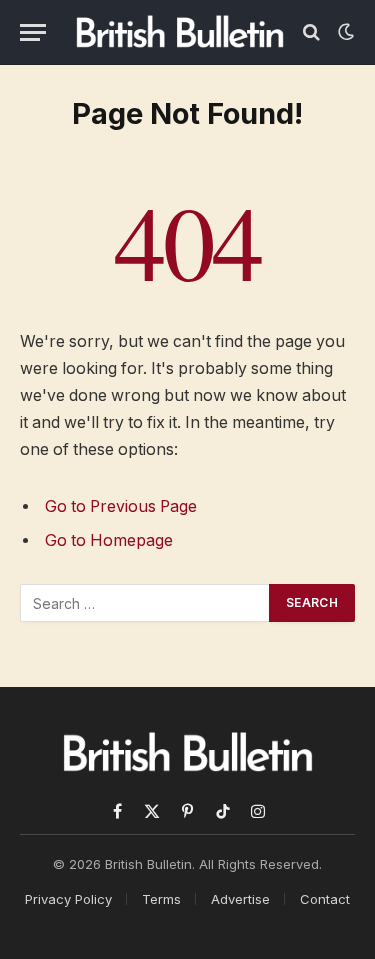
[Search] (311, 32)
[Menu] (33, 32)
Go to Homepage (109, 540)
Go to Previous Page (121, 506)
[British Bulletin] (180, 32)
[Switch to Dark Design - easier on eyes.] (344, 32)
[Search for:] (145, 603)
